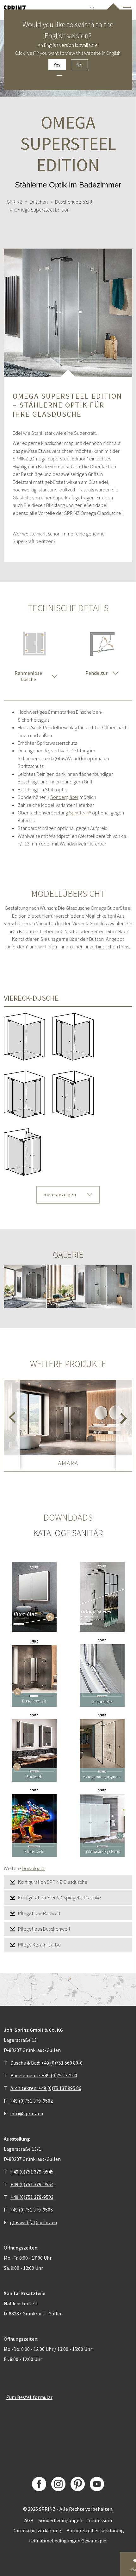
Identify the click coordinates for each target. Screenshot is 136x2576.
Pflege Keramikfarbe (39, 1945)
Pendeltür (96, 673)
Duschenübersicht (74, 202)
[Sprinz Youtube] (97, 2484)
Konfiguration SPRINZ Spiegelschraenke (59, 1897)
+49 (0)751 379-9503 (32, 2197)
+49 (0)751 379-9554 (32, 2184)
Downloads (34, 1868)
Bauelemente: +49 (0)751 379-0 (44, 2075)
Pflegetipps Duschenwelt (44, 1929)
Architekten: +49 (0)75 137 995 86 (46, 2088)
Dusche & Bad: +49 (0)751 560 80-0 (46, 2063)
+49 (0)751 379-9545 (32, 2172)
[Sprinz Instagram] (58, 2484)
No (79, 65)
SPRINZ (15, 202)
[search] (92, 9)
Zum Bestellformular (29, 2397)
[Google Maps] (68, 1990)
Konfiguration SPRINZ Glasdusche (53, 1882)
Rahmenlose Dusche (28, 676)
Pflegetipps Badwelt (39, 1913)
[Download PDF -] (34, 1597)
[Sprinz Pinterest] (78, 2484)
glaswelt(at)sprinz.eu (34, 2222)
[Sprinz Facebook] (39, 2484)
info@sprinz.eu (27, 2113)
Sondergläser (64, 797)
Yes (57, 65)
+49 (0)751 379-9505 (31, 2210)
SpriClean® (80, 813)
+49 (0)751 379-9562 (31, 2101)
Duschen (39, 202)
